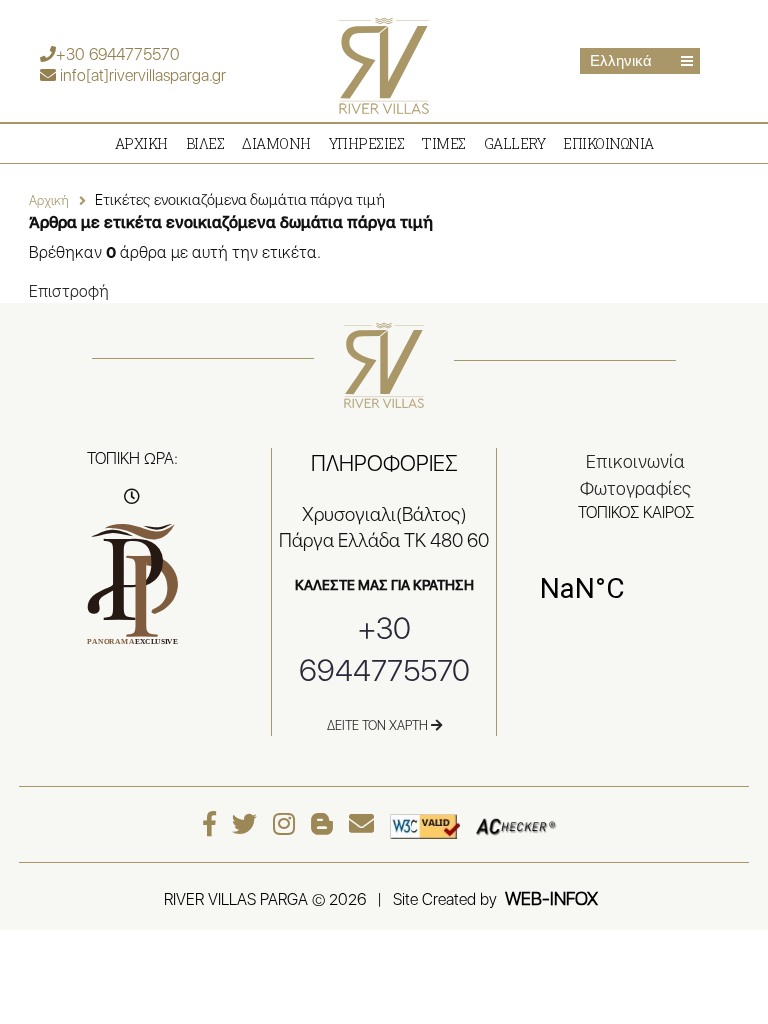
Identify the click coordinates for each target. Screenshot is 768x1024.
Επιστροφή (69, 291)
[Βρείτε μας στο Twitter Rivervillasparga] (249, 824)
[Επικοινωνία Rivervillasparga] (366, 824)
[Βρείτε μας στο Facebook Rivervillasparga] (214, 824)
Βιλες (205, 143)
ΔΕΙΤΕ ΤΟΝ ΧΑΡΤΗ (379, 725)
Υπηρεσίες (367, 143)
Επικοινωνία (608, 143)
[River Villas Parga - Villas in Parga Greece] (384, 64)
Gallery (515, 143)
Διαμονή (276, 143)
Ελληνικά (621, 60)
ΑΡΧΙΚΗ (141, 143)
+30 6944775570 (118, 54)
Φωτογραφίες (635, 488)
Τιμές (444, 143)
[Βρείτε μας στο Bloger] (327, 824)
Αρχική (49, 200)
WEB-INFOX (551, 898)
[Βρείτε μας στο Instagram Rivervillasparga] (289, 824)
